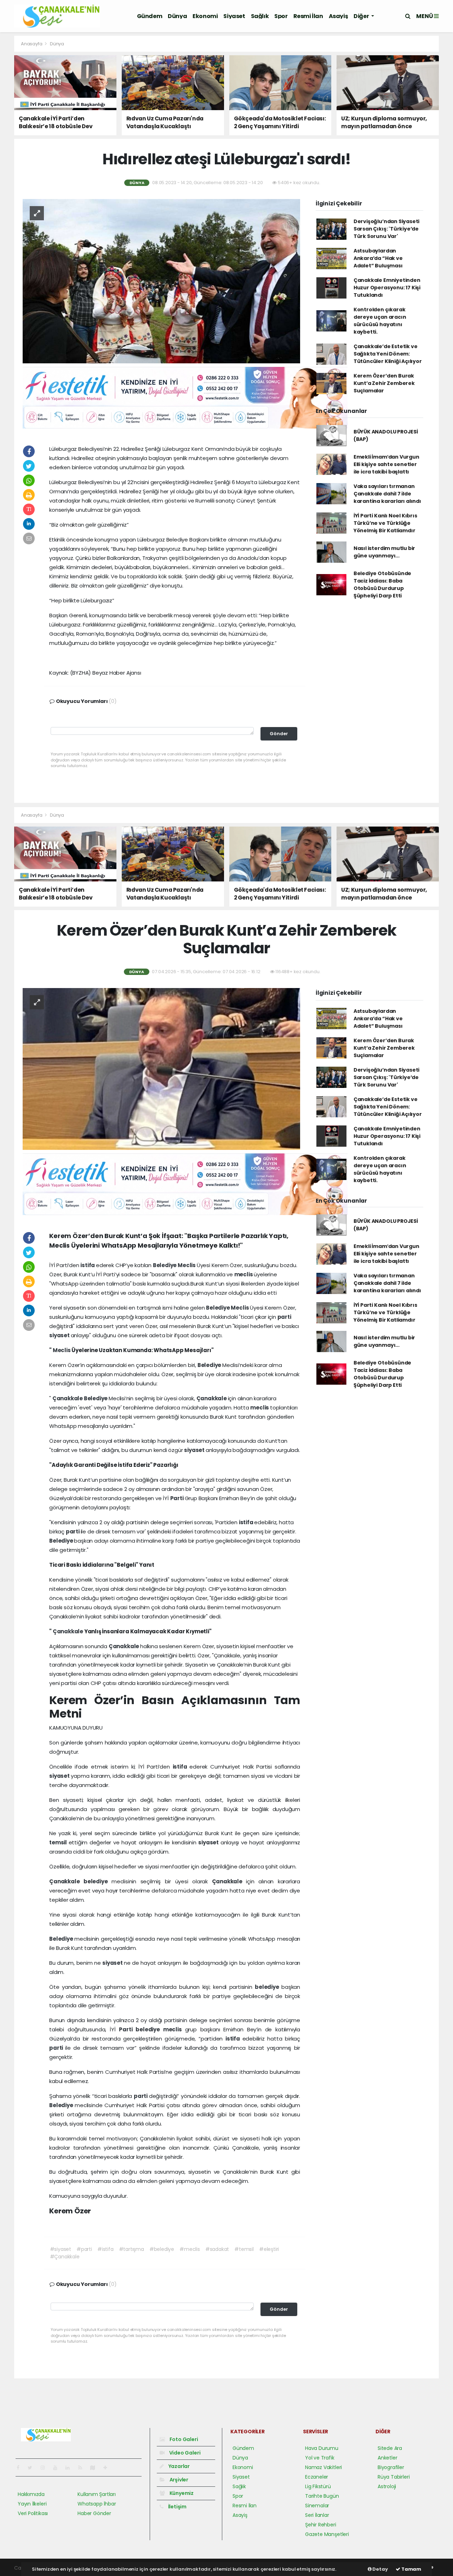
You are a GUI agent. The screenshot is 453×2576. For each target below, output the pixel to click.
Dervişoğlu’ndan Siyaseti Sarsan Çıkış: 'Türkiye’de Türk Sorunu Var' (386, 229)
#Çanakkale (65, 2257)
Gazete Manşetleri (327, 2534)
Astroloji (387, 2486)
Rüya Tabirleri (394, 2477)
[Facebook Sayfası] (21, 2468)
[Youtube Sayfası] (58, 2468)
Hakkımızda (31, 2494)
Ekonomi (205, 16)
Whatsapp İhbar (97, 2504)
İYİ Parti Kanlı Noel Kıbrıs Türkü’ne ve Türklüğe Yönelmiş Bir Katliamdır (385, 523)
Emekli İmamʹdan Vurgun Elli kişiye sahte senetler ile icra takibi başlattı (386, 464)
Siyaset (234, 16)
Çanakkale (68, 1398)
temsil (59, 1842)
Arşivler (178, 2480)
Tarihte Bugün (322, 2496)
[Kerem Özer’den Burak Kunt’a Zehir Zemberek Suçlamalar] (161, 1068)
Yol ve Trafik (320, 2458)
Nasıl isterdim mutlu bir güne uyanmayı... (384, 552)
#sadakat (217, 2249)
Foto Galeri (183, 2439)
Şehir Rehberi (321, 2525)
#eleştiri (269, 2249)
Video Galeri (184, 2453)
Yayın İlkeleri (32, 2504)
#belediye (162, 2249)
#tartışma (131, 2249)
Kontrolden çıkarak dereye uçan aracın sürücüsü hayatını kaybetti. (380, 321)
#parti (84, 2249)
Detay (380, 2569)
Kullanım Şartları (97, 2494)
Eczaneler (317, 2477)
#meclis (190, 2249)
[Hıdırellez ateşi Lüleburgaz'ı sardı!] (161, 281)
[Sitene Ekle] (108, 2468)
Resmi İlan (308, 16)
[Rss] (83, 2468)
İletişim (177, 2507)
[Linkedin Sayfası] (70, 2468)
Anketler (387, 2458)
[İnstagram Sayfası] (46, 2468)
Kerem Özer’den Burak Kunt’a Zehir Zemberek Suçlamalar (384, 383)
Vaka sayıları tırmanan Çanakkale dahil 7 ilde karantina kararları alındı (387, 494)
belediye (98, 1881)
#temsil (244, 2249)
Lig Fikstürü (318, 2486)
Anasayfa (32, 44)
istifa (88, 1265)
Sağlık (260, 16)
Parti (177, 1498)
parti (284, 1317)
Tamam (411, 2569)
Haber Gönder (94, 2513)
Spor (281, 16)
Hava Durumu (322, 2448)
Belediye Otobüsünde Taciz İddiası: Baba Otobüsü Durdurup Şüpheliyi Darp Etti (382, 585)
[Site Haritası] (96, 2468)
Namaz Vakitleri (323, 2467)
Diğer (362, 16)
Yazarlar (179, 2466)
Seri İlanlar (317, 2515)
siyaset (60, 1335)
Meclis (187, 1265)
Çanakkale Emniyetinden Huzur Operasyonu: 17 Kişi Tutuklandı (387, 288)
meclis (244, 1274)
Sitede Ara (390, 2448)
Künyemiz (181, 2493)
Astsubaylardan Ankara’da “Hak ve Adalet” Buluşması (378, 258)
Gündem (150, 16)
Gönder (279, 734)
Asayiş (339, 16)
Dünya (177, 16)
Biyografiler (391, 2467)
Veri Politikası (33, 2513)
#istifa (105, 2249)
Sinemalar (317, 2506)
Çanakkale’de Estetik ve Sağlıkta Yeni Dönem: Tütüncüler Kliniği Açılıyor (388, 354)
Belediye (165, 1265)
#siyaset (61, 2249)
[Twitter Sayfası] (33, 2468)
